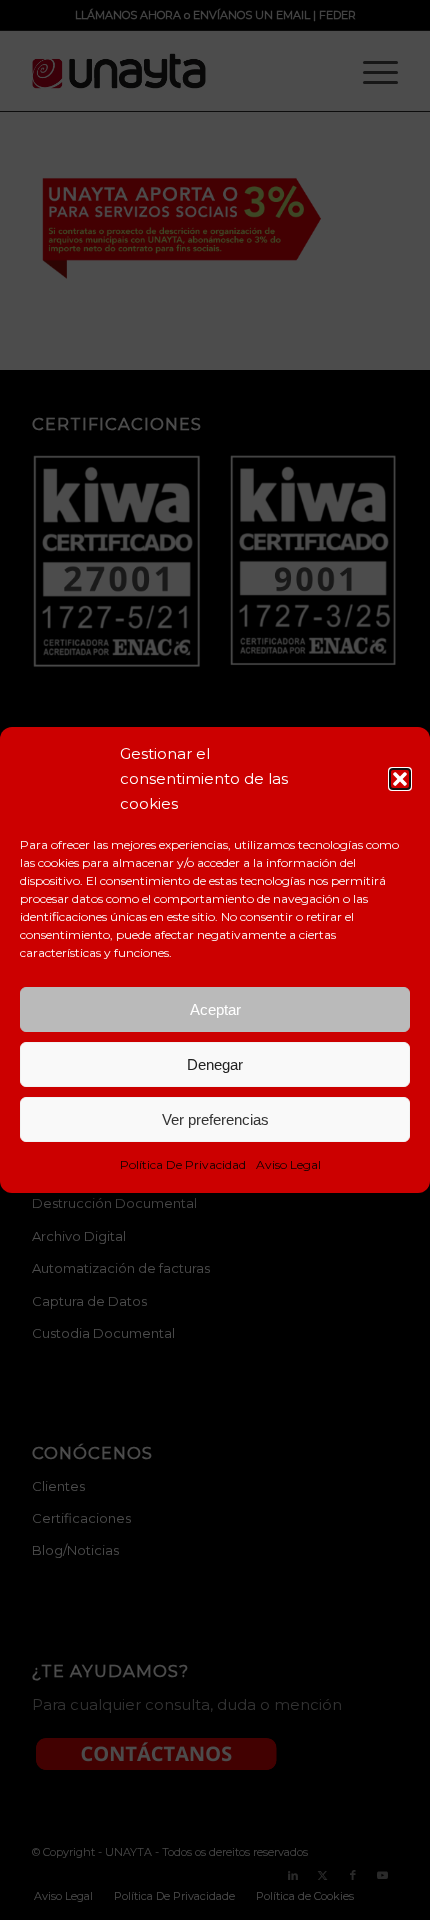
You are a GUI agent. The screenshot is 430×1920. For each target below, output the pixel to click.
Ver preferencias (215, 1119)
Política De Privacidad (183, 1164)
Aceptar (215, 1009)
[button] (400, 779)
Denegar (215, 1064)
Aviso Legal (288, 1164)
